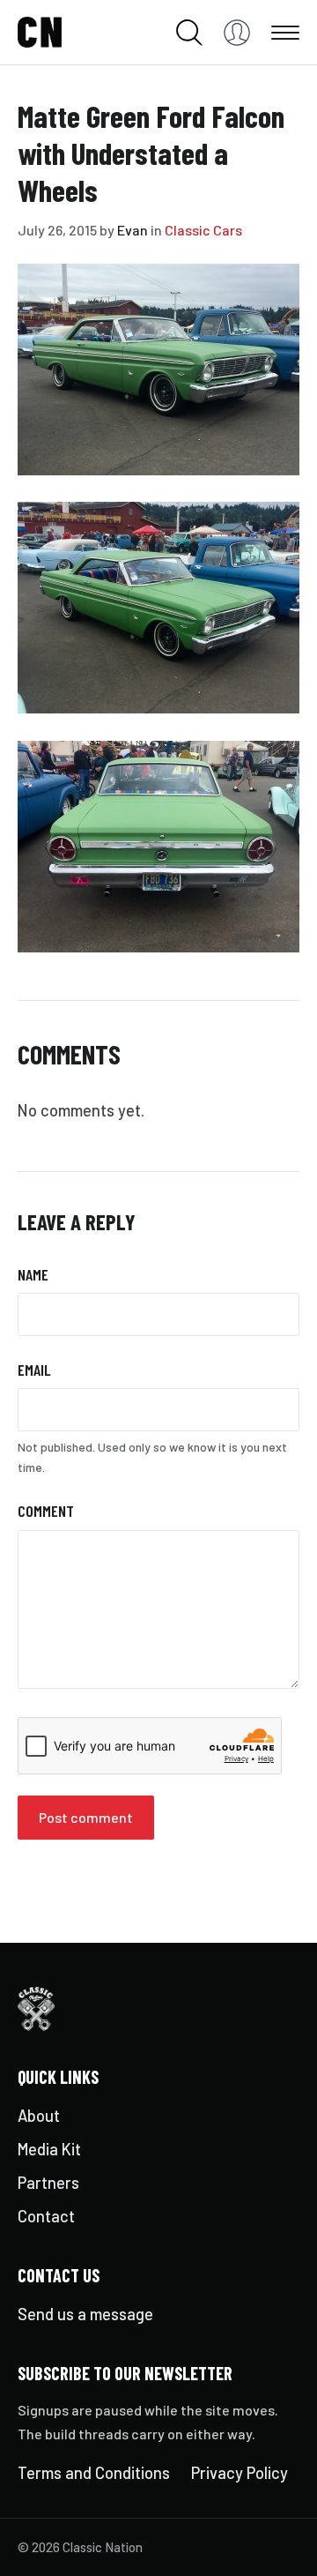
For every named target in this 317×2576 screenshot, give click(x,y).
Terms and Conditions (94, 2473)
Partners (48, 2183)
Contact (46, 2216)
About (39, 2116)
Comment (46, 1511)
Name (33, 1274)
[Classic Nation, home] (40, 33)
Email (34, 1370)
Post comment (86, 1817)
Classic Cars (203, 230)
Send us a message (85, 2314)
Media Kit (49, 2149)
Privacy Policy (240, 2473)
